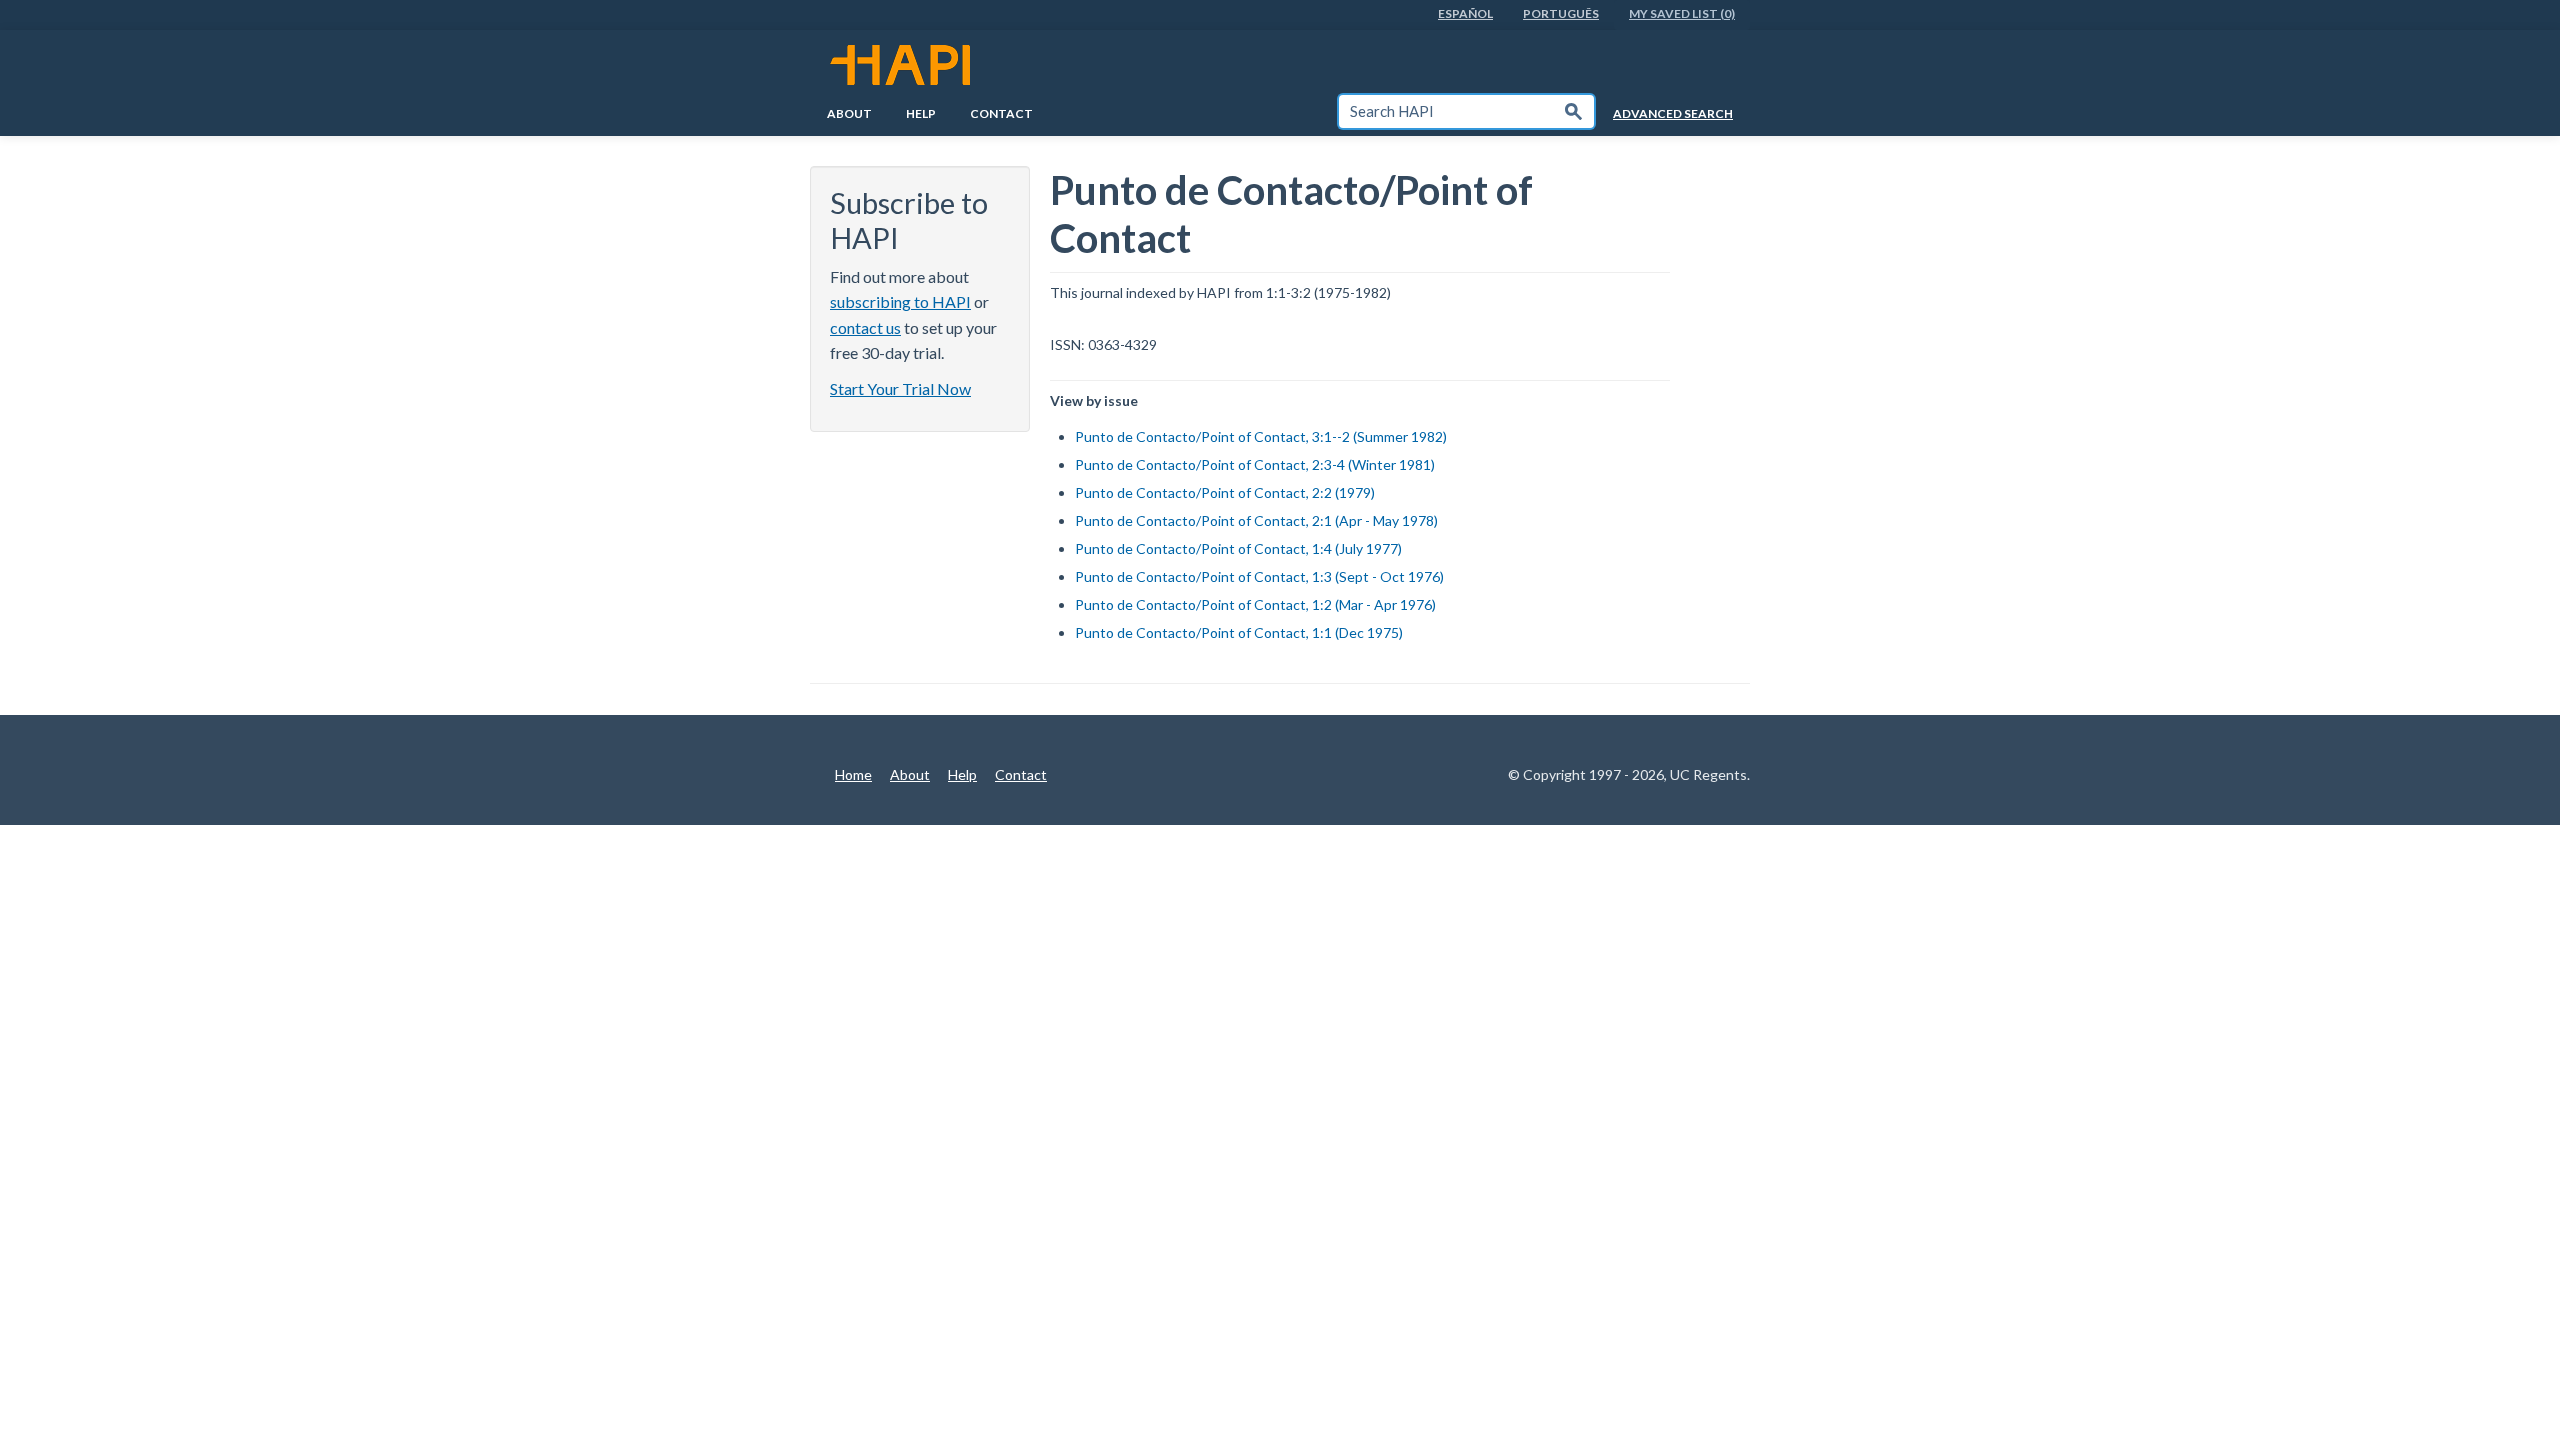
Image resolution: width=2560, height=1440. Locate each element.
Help (921, 113)
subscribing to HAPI (900, 301)
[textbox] (1446, 111)
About (849, 113)
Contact (1001, 113)
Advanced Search (1673, 113)
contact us (865, 327)
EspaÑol (1465, 13)
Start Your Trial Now (900, 388)
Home (853, 774)
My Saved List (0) (1682, 13)
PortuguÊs (1561, 13)
